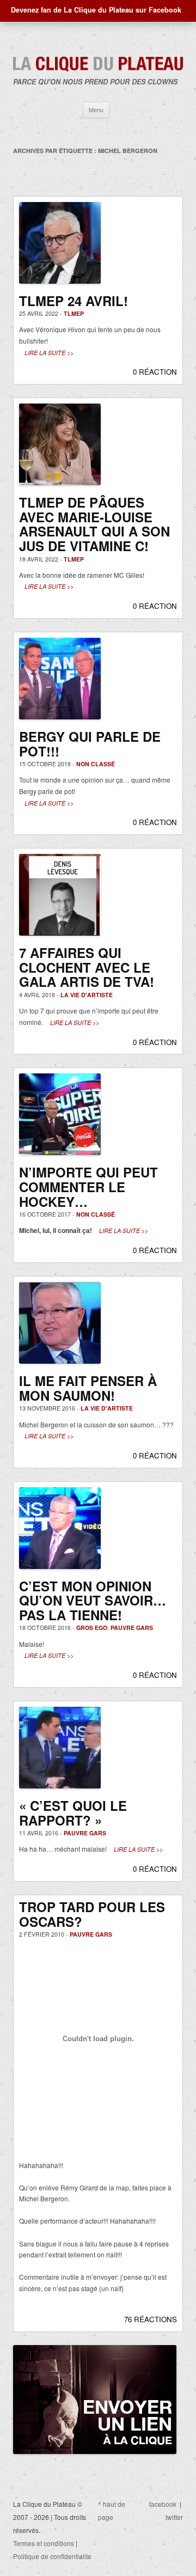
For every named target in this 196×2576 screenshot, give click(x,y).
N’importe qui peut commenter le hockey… (88, 1186)
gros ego (92, 1628)
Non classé (96, 764)
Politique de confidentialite (52, 2556)
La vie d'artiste (87, 995)
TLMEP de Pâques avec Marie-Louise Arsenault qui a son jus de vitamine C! (94, 524)
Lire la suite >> (49, 353)
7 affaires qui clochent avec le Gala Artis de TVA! (87, 967)
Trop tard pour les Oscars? (92, 1914)
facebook (163, 2504)
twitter (174, 2517)
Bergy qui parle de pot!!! (90, 744)
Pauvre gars (132, 1628)
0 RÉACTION (155, 372)
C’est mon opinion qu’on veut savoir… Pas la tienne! (93, 1600)
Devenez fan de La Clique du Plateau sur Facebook (96, 10)
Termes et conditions (44, 2543)
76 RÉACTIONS (151, 2319)
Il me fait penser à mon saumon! (88, 1388)
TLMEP (74, 313)
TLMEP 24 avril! (73, 301)
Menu (96, 109)
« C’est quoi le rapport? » (73, 1813)
